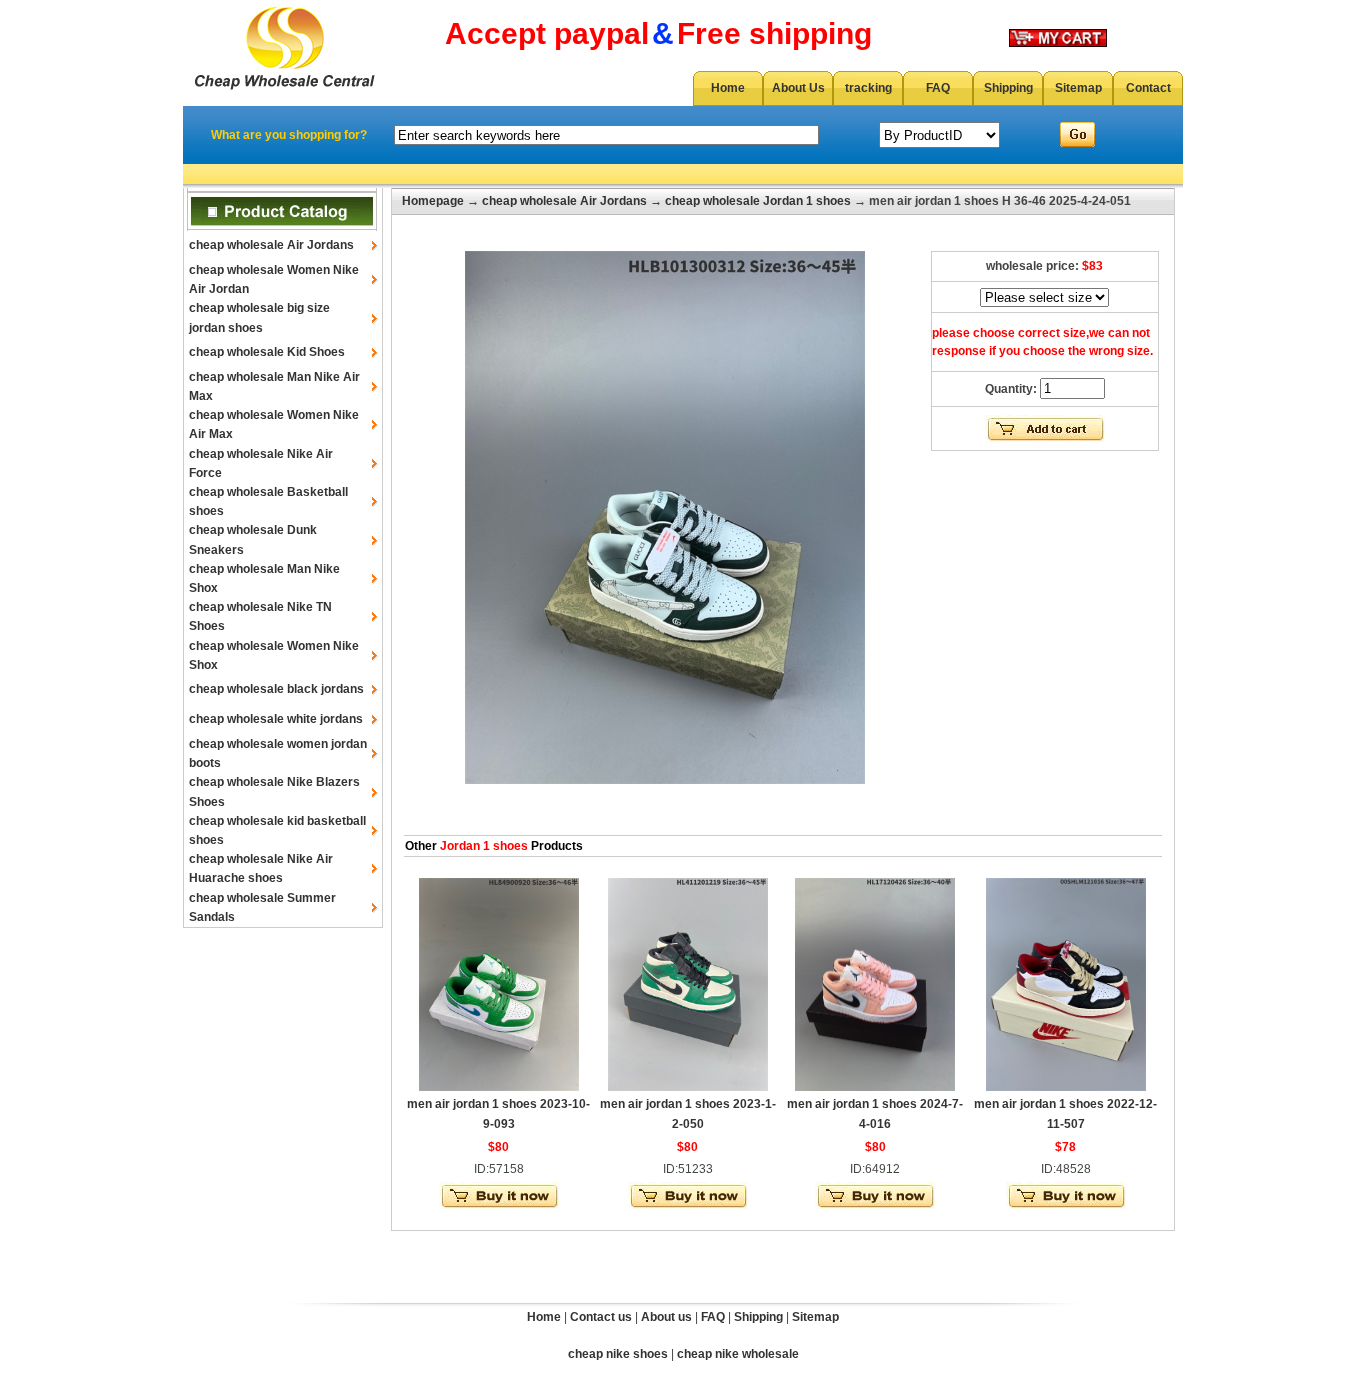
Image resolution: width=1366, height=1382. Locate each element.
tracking (868, 88)
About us (666, 1317)
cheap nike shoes (618, 1354)
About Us (798, 88)
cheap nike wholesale (738, 1354)
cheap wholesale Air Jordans (271, 245)
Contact (1148, 88)
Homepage (433, 201)
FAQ (938, 88)
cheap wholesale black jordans (276, 689)
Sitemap (1078, 88)
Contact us (601, 1317)
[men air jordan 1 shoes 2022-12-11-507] (1066, 1087)
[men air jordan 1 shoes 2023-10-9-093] (499, 1087)
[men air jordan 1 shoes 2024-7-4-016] (875, 1087)
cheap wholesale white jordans (276, 719)
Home (728, 88)
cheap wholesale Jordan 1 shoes (758, 201)
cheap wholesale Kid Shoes (267, 352)
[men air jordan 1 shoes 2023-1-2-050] (688, 1087)
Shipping (1008, 88)
